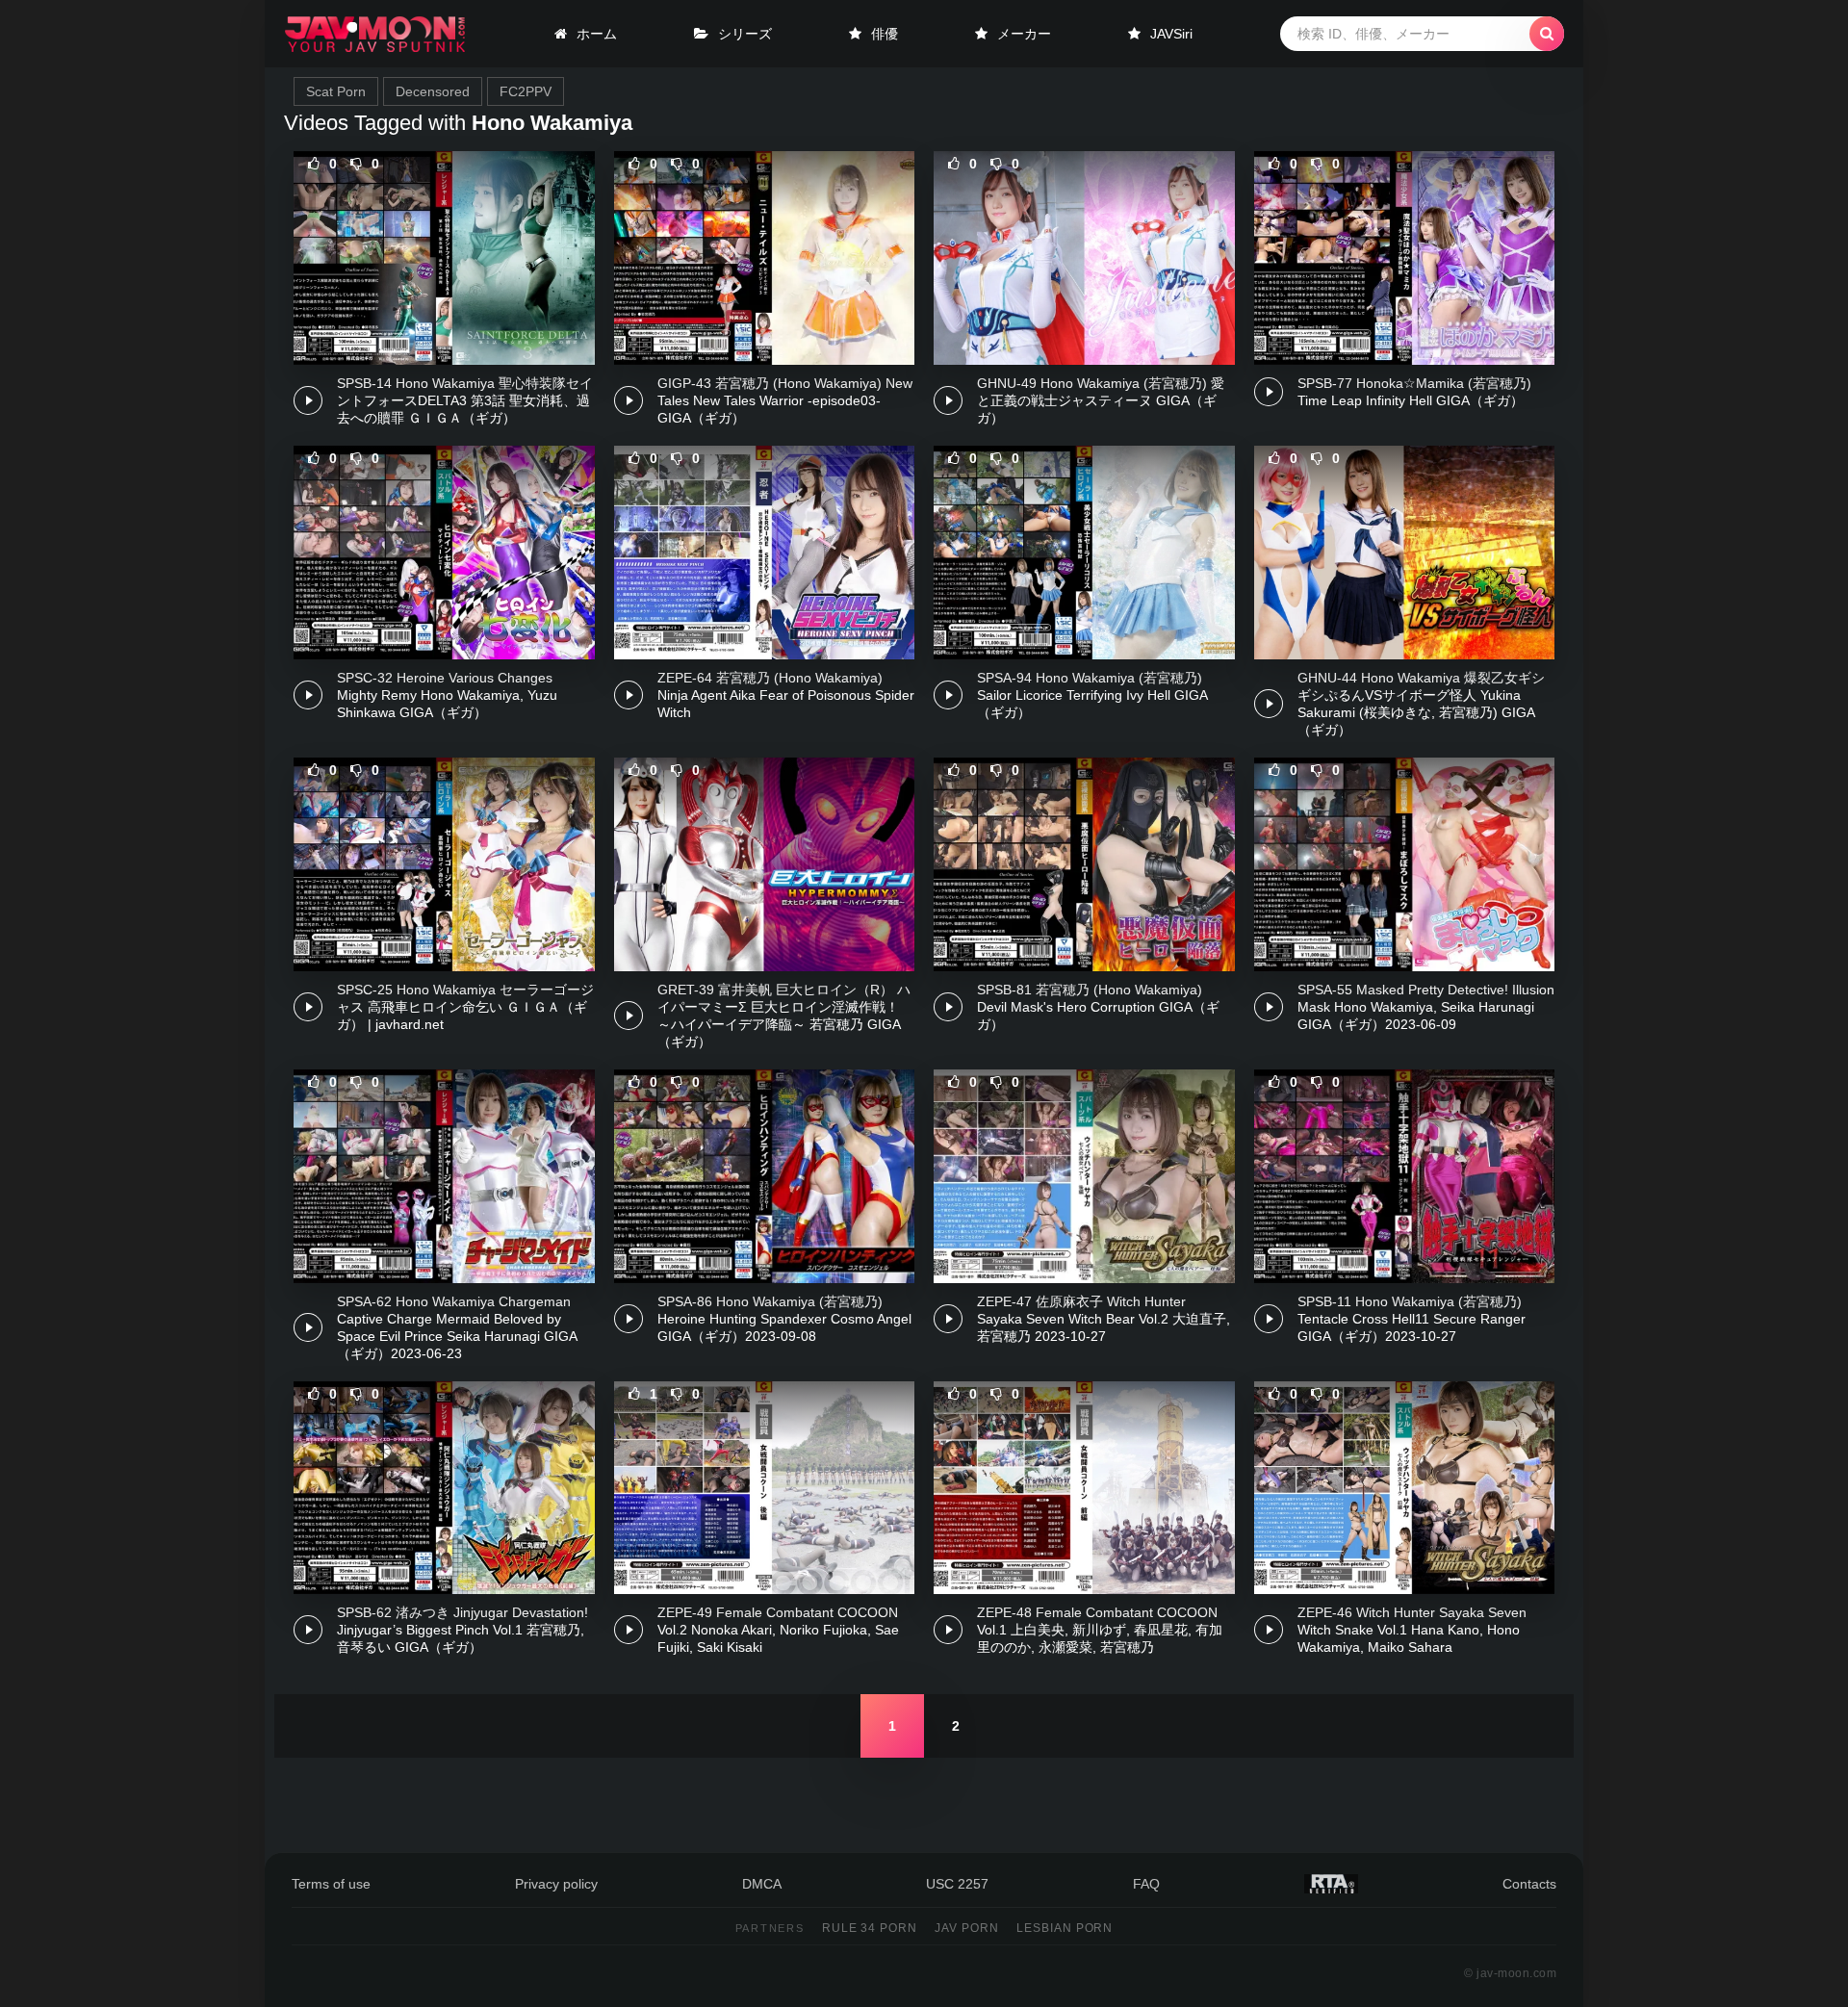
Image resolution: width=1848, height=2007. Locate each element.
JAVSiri (1171, 34)
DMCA (762, 1884)
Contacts (1529, 1884)
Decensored (433, 91)
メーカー (1024, 34)
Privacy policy (556, 1884)
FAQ (1146, 1884)
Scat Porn (336, 91)
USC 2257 (957, 1884)
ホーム (597, 34)
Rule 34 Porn (870, 1928)
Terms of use (331, 1884)
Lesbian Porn (1065, 1928)
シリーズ (745, 34)
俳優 (885, 34)
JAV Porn (967, 1928)
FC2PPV (526, 91)
